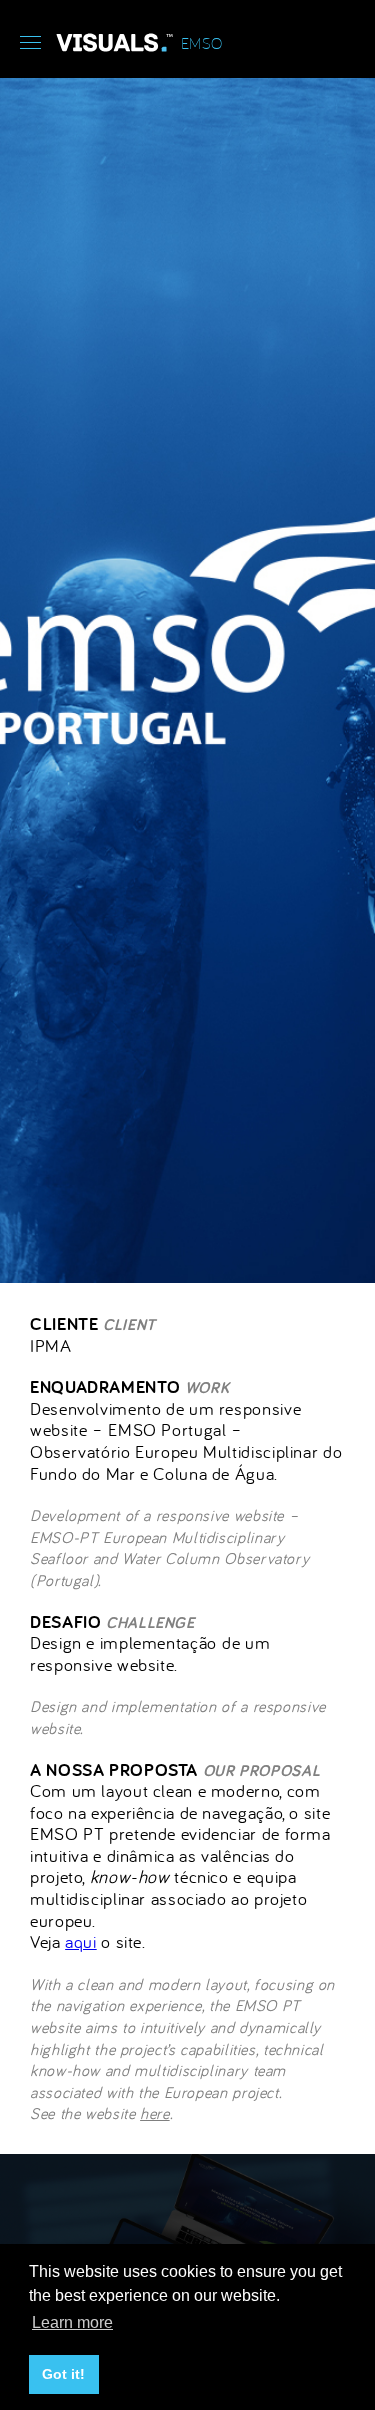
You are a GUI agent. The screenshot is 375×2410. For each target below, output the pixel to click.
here (155, 2113)
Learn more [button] (72, 2322)
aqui (81, 1941)
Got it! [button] (63, 2374)
